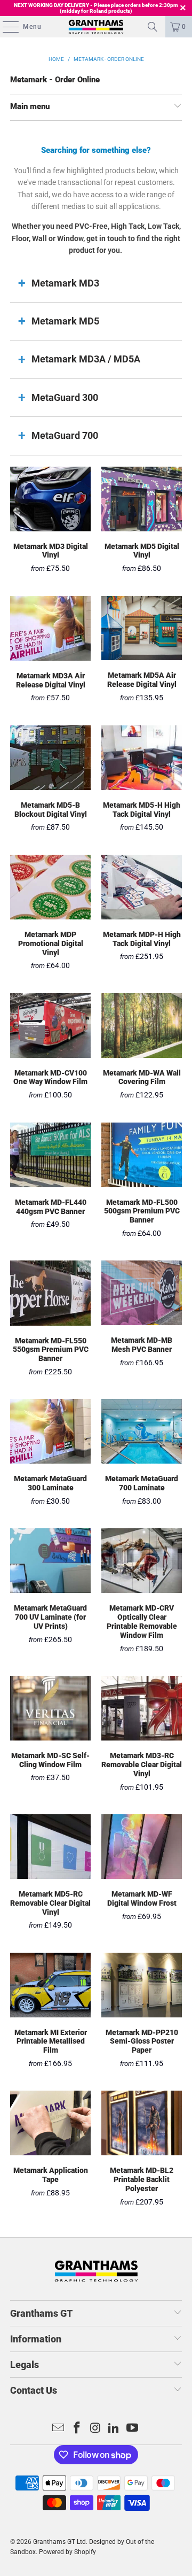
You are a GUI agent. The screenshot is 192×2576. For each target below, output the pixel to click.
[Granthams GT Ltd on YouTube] (133, 2429)
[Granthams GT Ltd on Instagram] (95, 2429)
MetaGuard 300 (65, 397)
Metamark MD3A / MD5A (86, 359)
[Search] (153, 27)
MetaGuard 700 (65, 435)
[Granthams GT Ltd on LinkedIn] (114, 2429)
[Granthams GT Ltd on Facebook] (77, 2429)
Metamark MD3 (65, 283)
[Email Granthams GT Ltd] (59, 2429)
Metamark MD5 (65, 321)
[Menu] (5, 27)
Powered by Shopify (67, 2552)
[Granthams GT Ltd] (96, 27)
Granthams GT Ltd (59, 2542)
